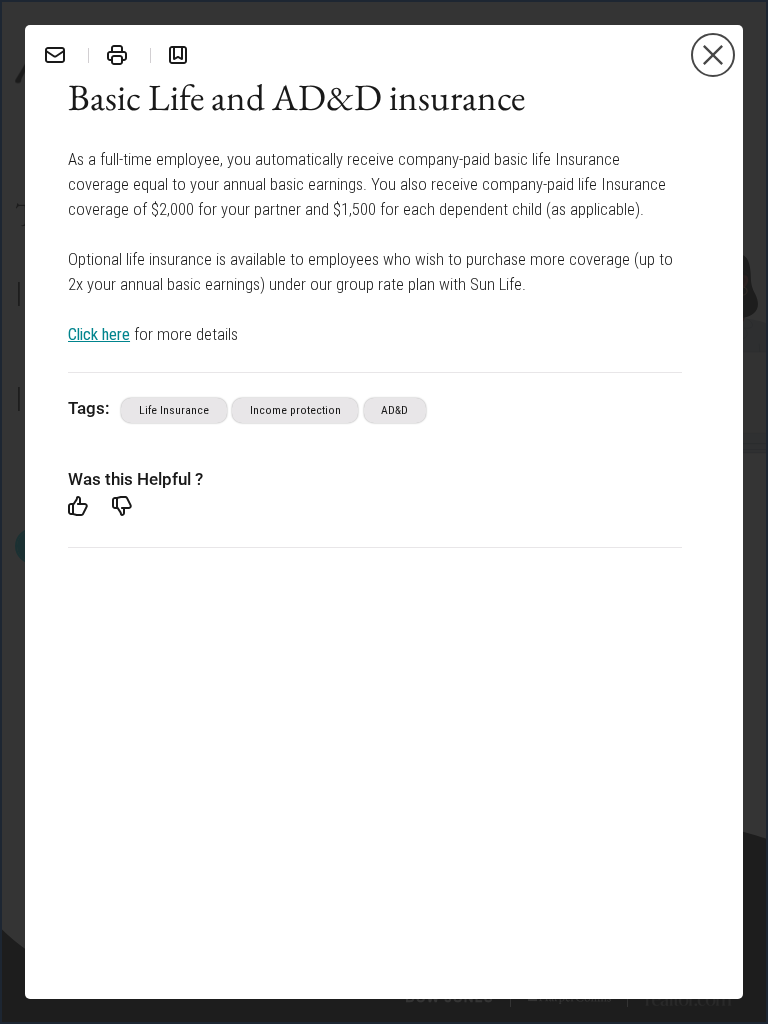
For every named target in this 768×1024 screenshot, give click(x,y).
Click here (99, 333)
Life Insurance (174, 409)
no (122, 506)
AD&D (394, 409)
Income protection (295, 409)
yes (78, 506)
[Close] (713, 55)
